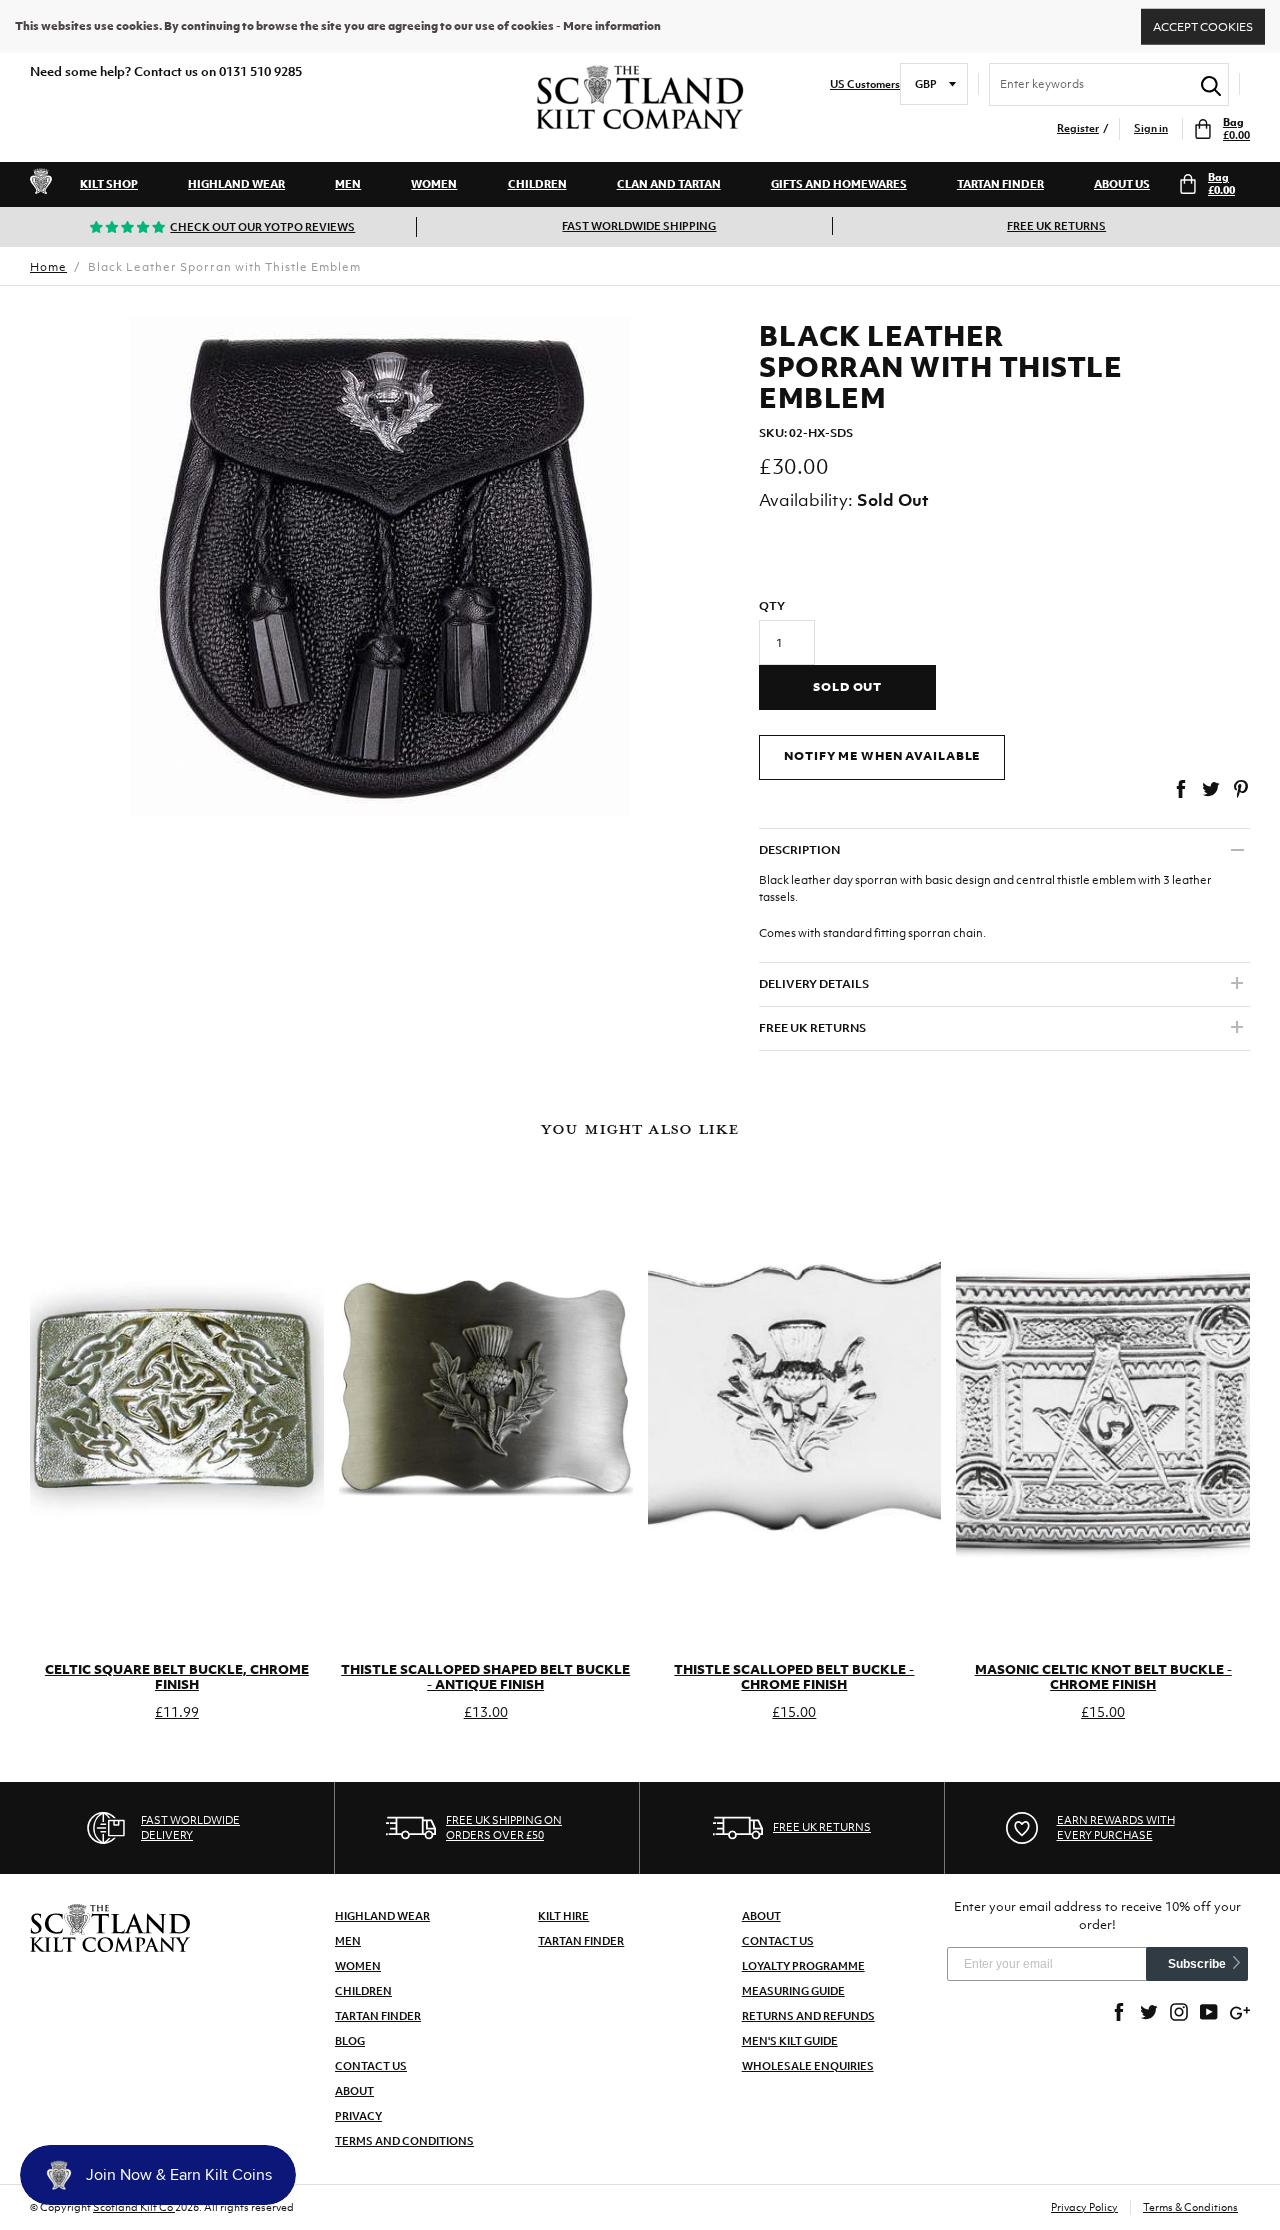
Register (1078, 128)
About (354, 2091)
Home (48, 267)
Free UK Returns (1056, 226)
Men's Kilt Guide (790, 2041)
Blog (350, 2041)
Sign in (1151, 128)
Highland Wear (236, 184)
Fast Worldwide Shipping (639, 226)
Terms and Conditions (404, 2141)
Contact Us (371, 2066)
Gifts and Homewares (839, 184)
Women (434, 184)
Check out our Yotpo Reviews (262, 227)
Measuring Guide (793, 1991)
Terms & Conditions (1190, 2207)
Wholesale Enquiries (808, 2066)
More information (612, 26)
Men (348, 184)
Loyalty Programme (803, 1966)
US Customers (865, 84)
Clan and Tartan (669, 184)
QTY (772, 606)
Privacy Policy (1084, 2207)
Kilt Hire (563, 1916)
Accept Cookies (1203, 26)
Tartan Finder (1000, 184)
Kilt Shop (109, 184)
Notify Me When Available (882, 756)
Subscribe (1197, 1964)
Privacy (358, 2116)
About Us (1122, 184)
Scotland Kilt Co (134, 2207)
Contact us (778, 1941)
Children (537, 184)
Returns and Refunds (808, 2016)
